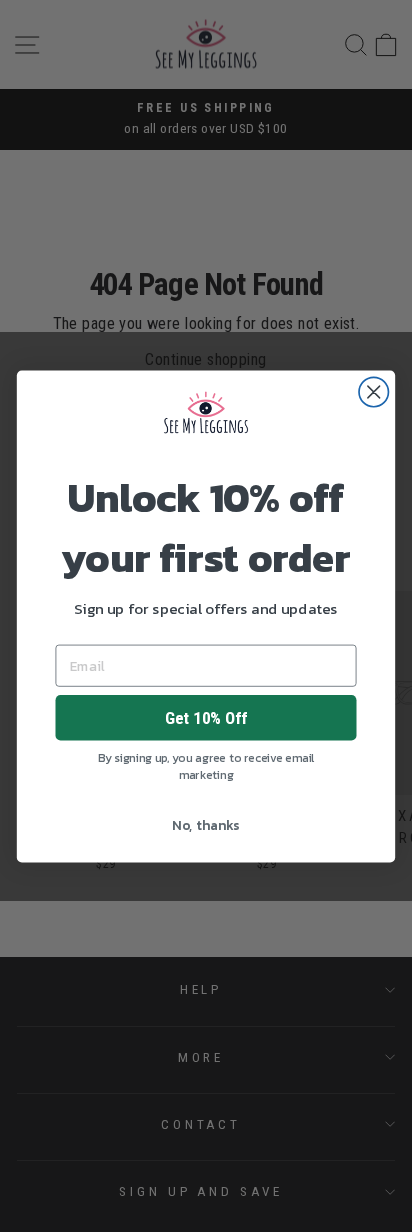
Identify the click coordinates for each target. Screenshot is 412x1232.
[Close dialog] (373, 391)
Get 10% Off (206, 717)
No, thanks (205, 825)
